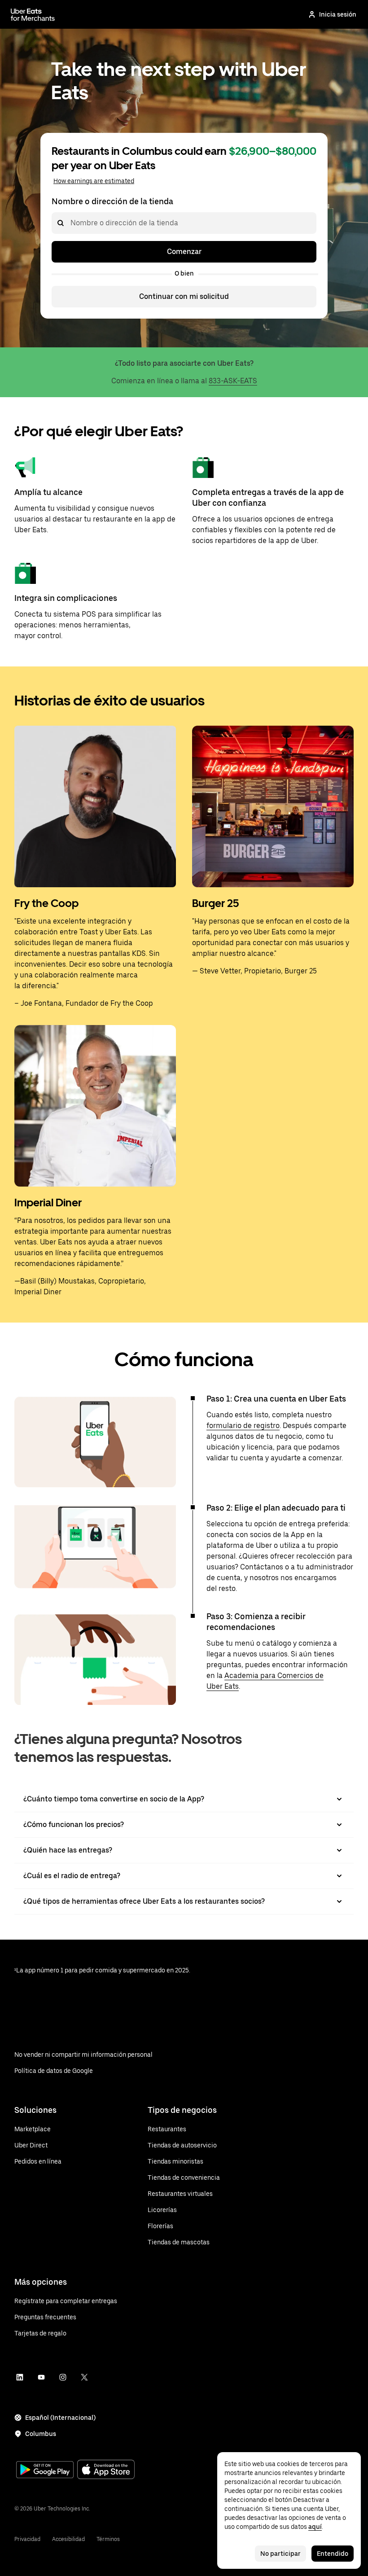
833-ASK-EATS (233, 381)
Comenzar (184, 252)
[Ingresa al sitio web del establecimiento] (33, 14)
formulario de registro (243, 1426)
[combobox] (70, 223)
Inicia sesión (338, 14)
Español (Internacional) (60, 2418)
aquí (315, 2527)
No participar (280, 2554)
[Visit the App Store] (106, 2470)
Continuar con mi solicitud (184, 296)
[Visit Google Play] (45, 2471)
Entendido (333, 2554)
